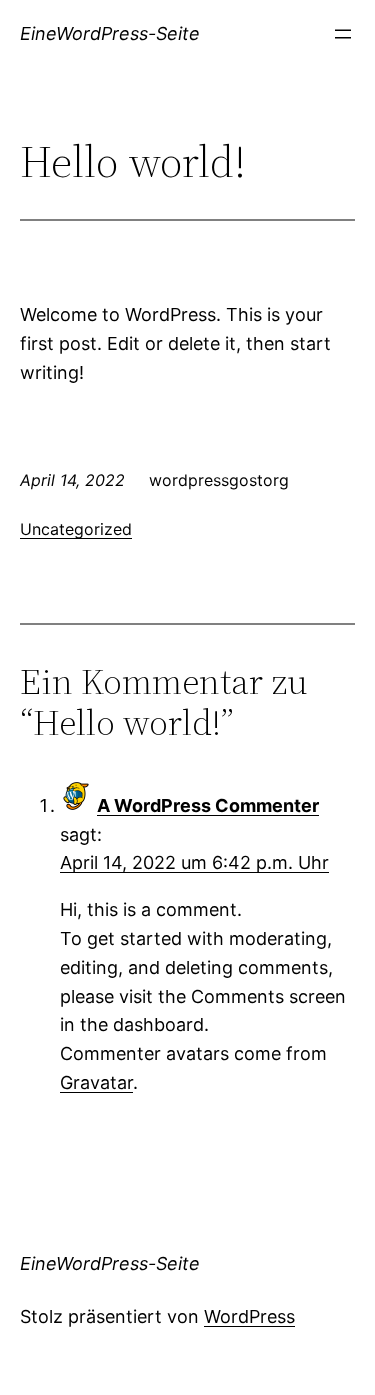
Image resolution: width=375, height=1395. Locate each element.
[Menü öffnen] (343, 34)
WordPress (249, 1316)
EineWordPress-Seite (110, 33)
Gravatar (96, 1082)
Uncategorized (76, 529)
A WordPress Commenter (208, 805)
